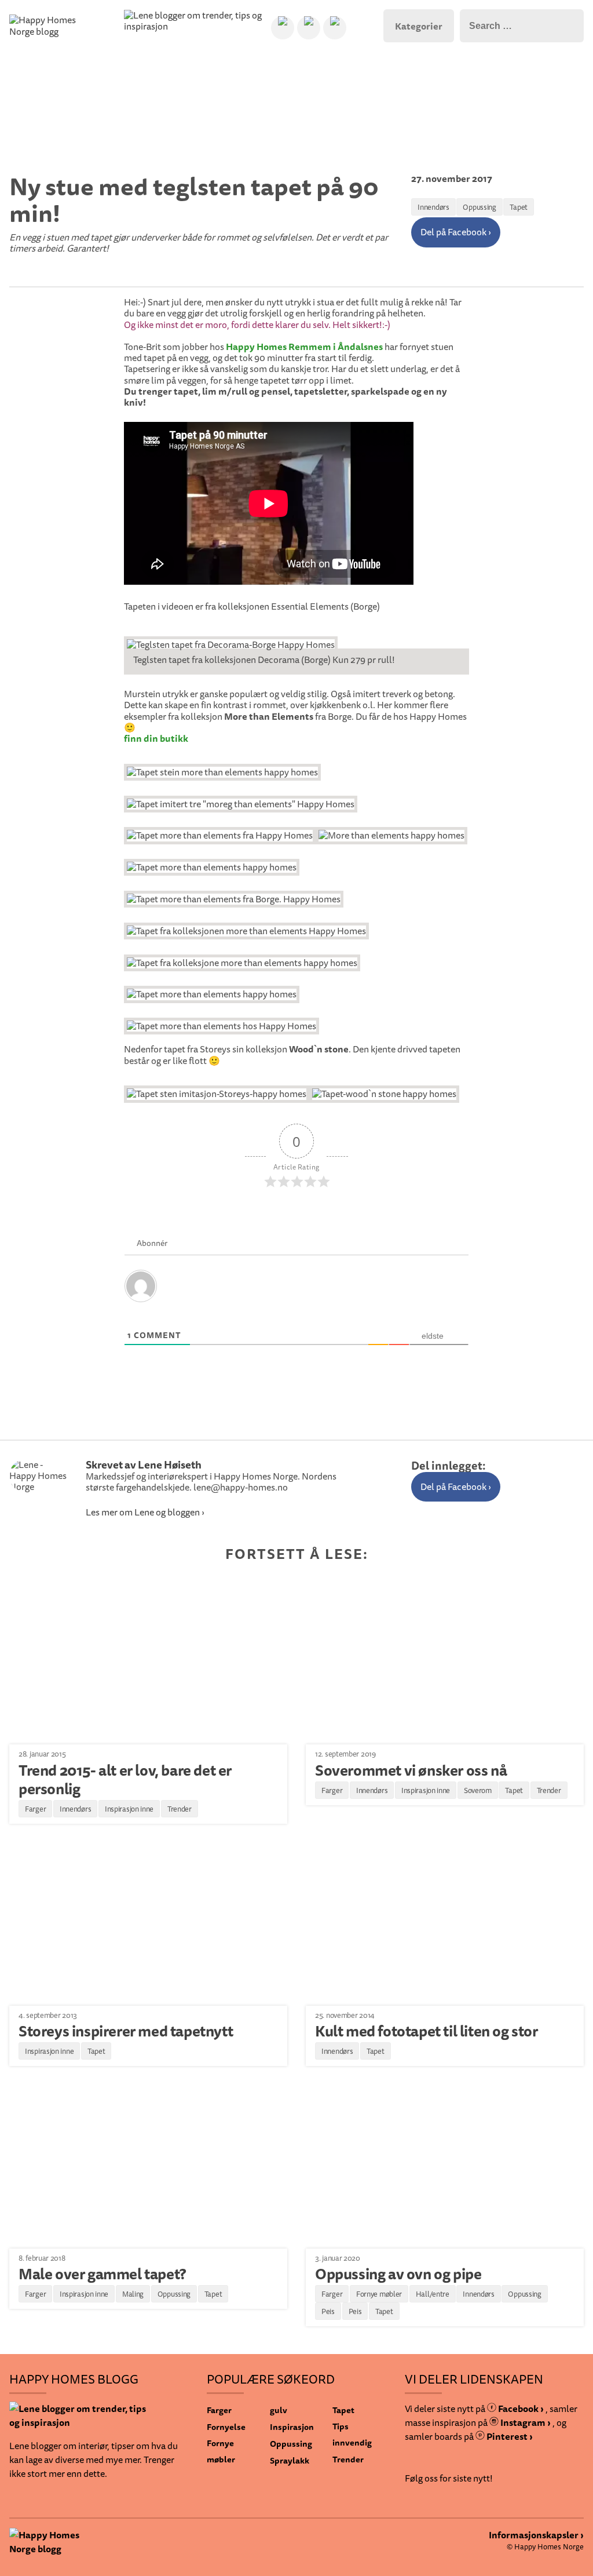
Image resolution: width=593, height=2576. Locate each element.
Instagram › (525, 2422)
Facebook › (520, 2409)
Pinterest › (509, 2436)
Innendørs (433, 207)
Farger (35, 1809)
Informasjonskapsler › (536, 2535)
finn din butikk (156, 739)
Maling (133, 2294)
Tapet (519, 207)
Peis (328, 2311)
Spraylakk (290, 2460)
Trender (180, 1809)
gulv (279, 2410)
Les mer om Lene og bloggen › (145, 1512)
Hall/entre (433, 2294)
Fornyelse (226, 2427)
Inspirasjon (292, 2427)
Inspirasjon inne (129, 1809)
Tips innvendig (352, 2434)
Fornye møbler (379, 2294)
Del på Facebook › (456, 232)
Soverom (478, 1790)
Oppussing (479, 207)
